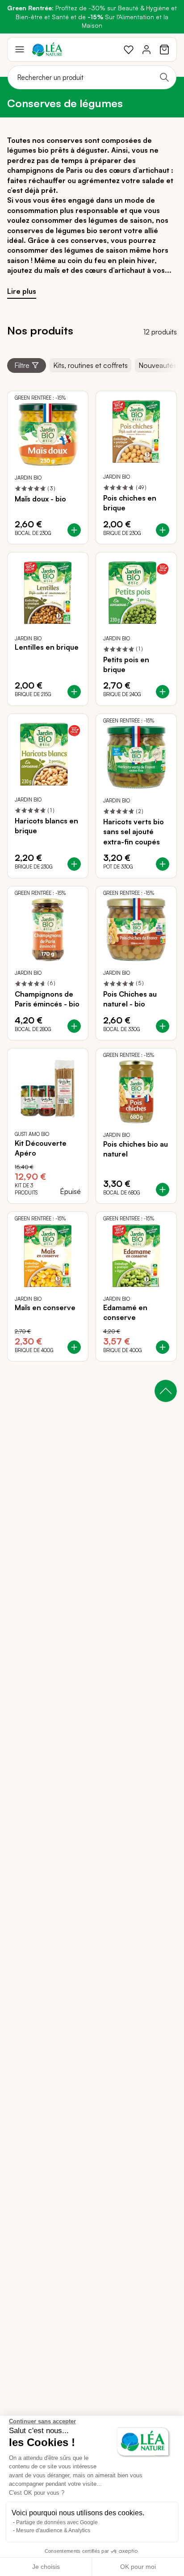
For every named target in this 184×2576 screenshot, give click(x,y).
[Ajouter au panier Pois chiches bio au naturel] (163, 1190)
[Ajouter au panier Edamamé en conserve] (163, 1347)
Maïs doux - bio (40, 499)
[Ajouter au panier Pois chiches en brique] (163, 530)
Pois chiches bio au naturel (136, 1149)
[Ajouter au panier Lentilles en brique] (74, 692)
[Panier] (164, 50)
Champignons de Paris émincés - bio (47, 999)
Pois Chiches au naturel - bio (130, 999)
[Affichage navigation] (20, 50)
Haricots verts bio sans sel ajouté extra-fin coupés (134, 832)
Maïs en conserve (45, 1307)
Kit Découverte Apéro (41, 1148)
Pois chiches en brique (130, 503)
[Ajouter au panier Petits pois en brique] (163, 692)
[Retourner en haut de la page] (166, 1391)
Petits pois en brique (126, 664)
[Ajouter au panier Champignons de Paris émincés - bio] (74, 1026)
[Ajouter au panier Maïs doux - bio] (74, 530)
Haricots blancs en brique (46, 826)
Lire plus (22, 291)
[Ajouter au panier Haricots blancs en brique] (74, 864)
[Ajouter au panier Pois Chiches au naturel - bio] (163, 1026)
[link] (129, 50)
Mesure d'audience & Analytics (53, 2530)
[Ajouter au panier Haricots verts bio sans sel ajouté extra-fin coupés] (163, 864)
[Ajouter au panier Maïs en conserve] (74, 1347)
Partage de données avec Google (57, 2522)
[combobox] (92, 77)
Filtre (22, 365)
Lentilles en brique (47, 647)
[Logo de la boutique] (47, 49)
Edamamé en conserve (125, 1312)
